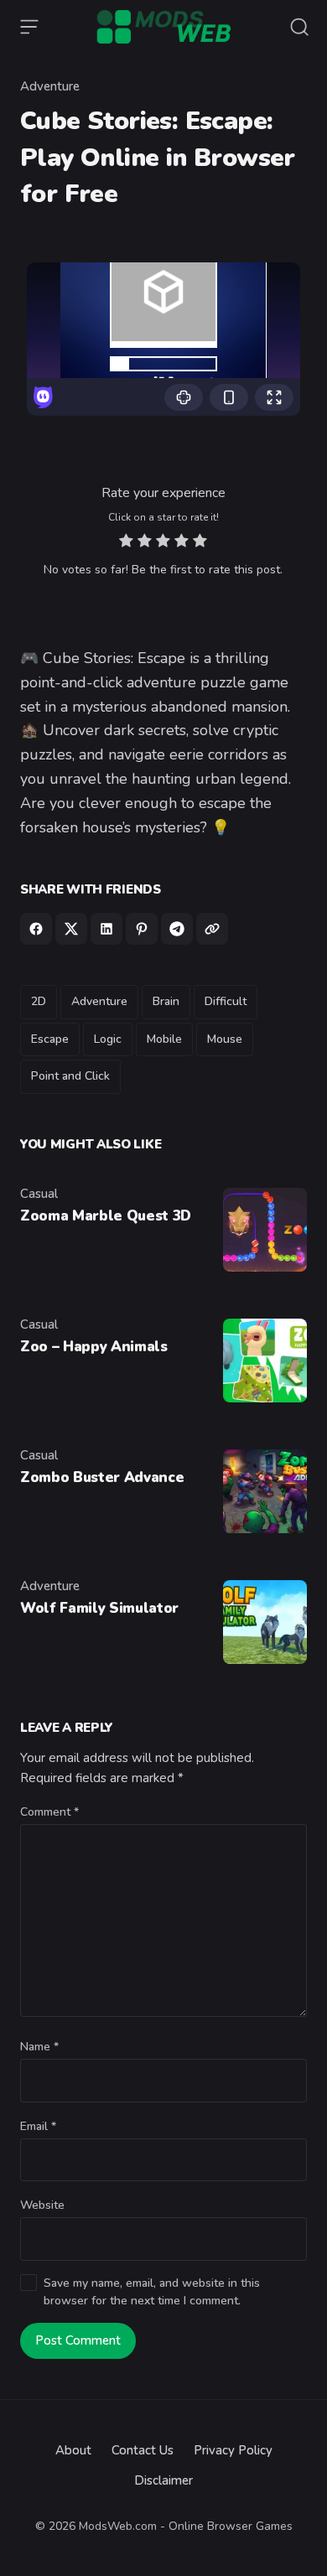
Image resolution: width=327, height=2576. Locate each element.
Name (39, 2047)
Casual (39, 1194)
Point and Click (70, 1076)
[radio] (126, 543)
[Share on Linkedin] (106, 929)
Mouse (225, 1039)
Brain (166, 1001)
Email (38, 2126)
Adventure (50, 86)
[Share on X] (71, 929)
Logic (108, 1039)
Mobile (164, 1039)
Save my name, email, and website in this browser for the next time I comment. (152, 2292)
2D (39, 1001)
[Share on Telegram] (177, 929)
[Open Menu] (29, 27)
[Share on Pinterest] (142, 929)
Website (42, 2205)
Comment (49, 1812)
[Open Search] (299, 27)
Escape (50, 1039)
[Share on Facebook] (36, 929)
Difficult (226, 1001)
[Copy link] (212, 929)
